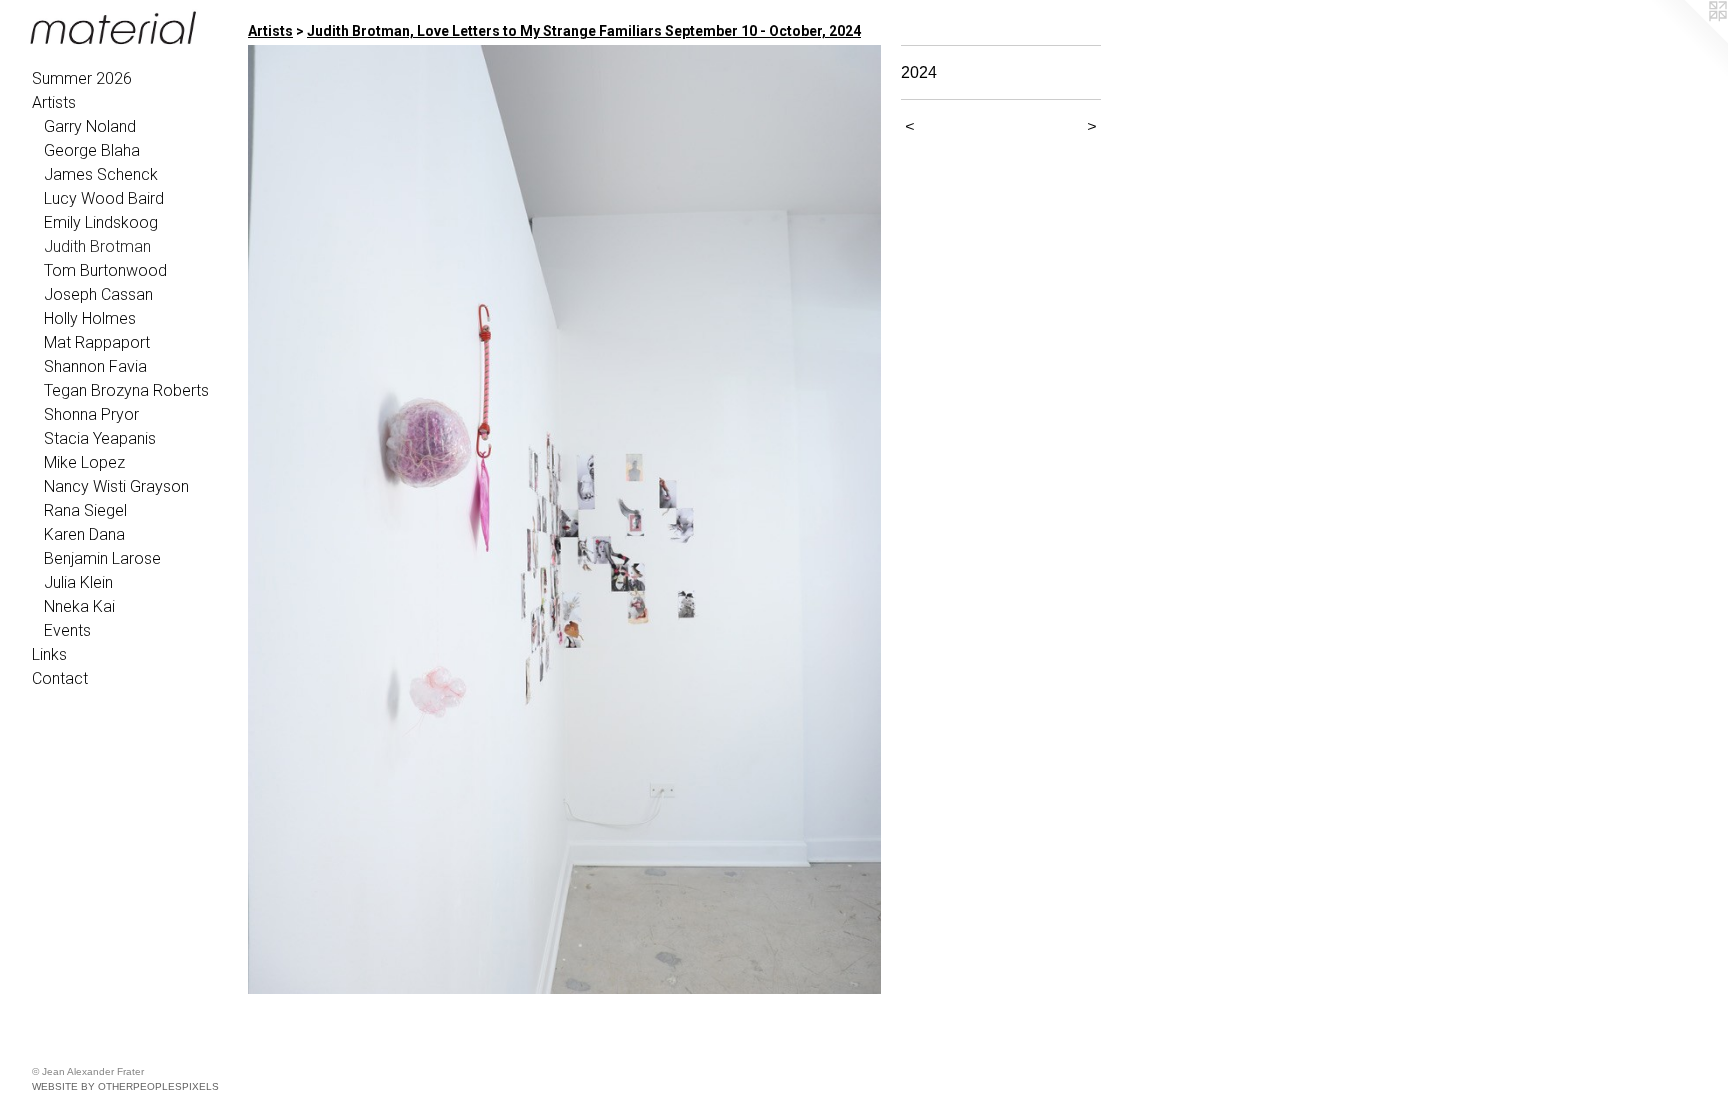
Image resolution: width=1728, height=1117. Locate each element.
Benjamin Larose (102, 558)
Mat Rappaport (97, 342)
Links (49, 654)
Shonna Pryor (91, 414)
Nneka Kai (79, 606)
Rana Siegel (85, 510)
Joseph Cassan (98, 294)
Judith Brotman (97, 246)
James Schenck (101, 174)
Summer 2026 (82, 78)
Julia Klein (78, 582)
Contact (60, 678)
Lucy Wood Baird (104, 198)
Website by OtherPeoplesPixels (125, 1086)
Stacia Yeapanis (100, 438)
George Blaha (92, 150)
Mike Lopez (84, 462)
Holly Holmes (90, 318)
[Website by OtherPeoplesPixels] (1688, 40)
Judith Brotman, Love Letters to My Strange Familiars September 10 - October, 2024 (584, 31)
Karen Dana (84, 534)
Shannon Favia (95, 366)
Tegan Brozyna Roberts (126, 390)
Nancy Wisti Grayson (116, 486)
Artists (54, 102)
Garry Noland (90, 126)
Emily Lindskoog (101, 222)
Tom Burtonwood (105, 270)
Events (67, 630)
